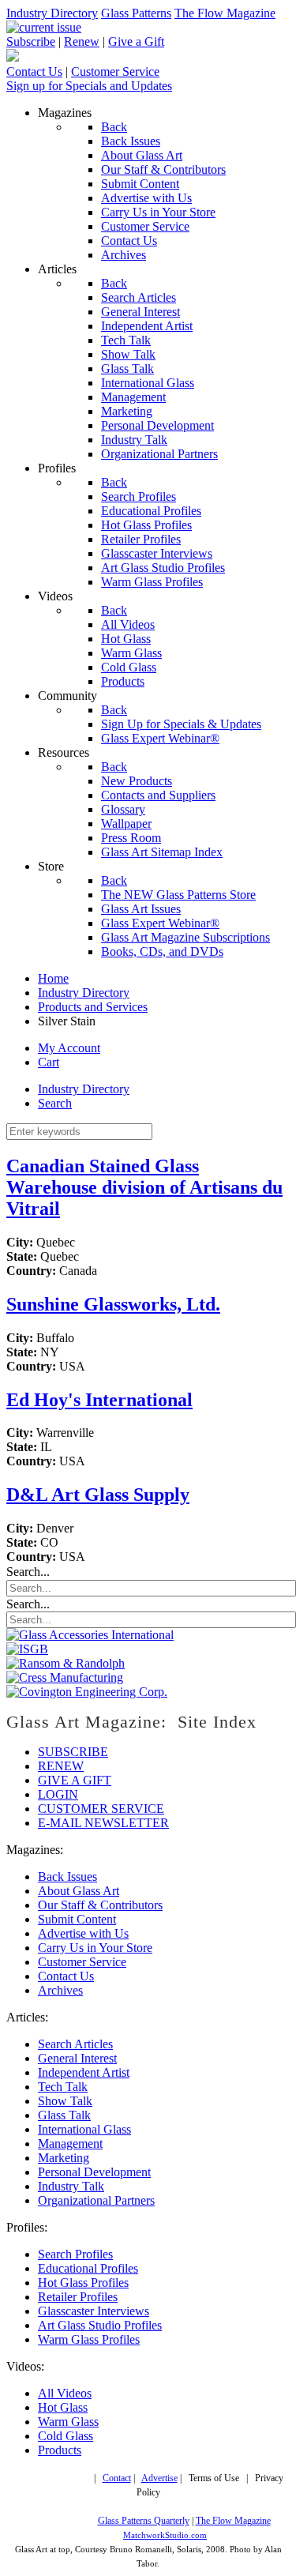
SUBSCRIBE (73, 1752)
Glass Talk (64, 2115)
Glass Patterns (136, 13)
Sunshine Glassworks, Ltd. (113, 1304)
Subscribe (31, 41)
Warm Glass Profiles (89, 2339)
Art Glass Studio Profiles (100, 2325)
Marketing (64, 2158)
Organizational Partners (96, 2200)
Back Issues (67, 1877)
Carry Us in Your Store (95, 1948)
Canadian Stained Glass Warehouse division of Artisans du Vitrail (144, 1187)
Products (60, 2450)
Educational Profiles (88, 2268)
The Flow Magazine (225, 13)
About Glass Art (79, 1891)
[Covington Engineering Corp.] (87, 1692)
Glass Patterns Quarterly (144, 2521)
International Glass (84, 2129)
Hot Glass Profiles (83, 2283)
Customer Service (115, 71)
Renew (82, 41)
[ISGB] (27, 1649)
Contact (117, 2478)
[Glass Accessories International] (90, 1635)
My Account (69, 1048)
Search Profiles (75, 2254)
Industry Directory (52, 13)
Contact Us (34, 71)
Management (70, 2144)
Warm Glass (68, 2422)
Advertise (159, 2478)
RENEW (61, 1766)
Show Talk (65, 2101)
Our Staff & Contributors (100, 1905)
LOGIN (58, 1794)
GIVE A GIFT (75, 1780)
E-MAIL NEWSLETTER (103, 1823)
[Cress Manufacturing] (65, 1677)
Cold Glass (66, 2436)
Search (55, 1103)
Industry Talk (71, 2186)
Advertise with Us (83, 1933)
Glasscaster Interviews (94, 2311)
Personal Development (94, 2172)
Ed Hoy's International (99, 1400)
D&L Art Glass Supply (98, 1495)
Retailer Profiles (78, 2297)
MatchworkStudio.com (165, 2535)
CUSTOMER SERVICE (101, 1809)
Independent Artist (84, 2072)
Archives (60, 1990)
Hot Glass (63, 2407)
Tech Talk (63, 2087)
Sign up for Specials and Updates (89, 86)
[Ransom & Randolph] (66, 1663)
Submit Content (77, 1919)
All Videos (65, 2393)
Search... (28, 1572)
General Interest (77, 2058)
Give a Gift (136, 41)
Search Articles (75, 2044)
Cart (49, 1062)
